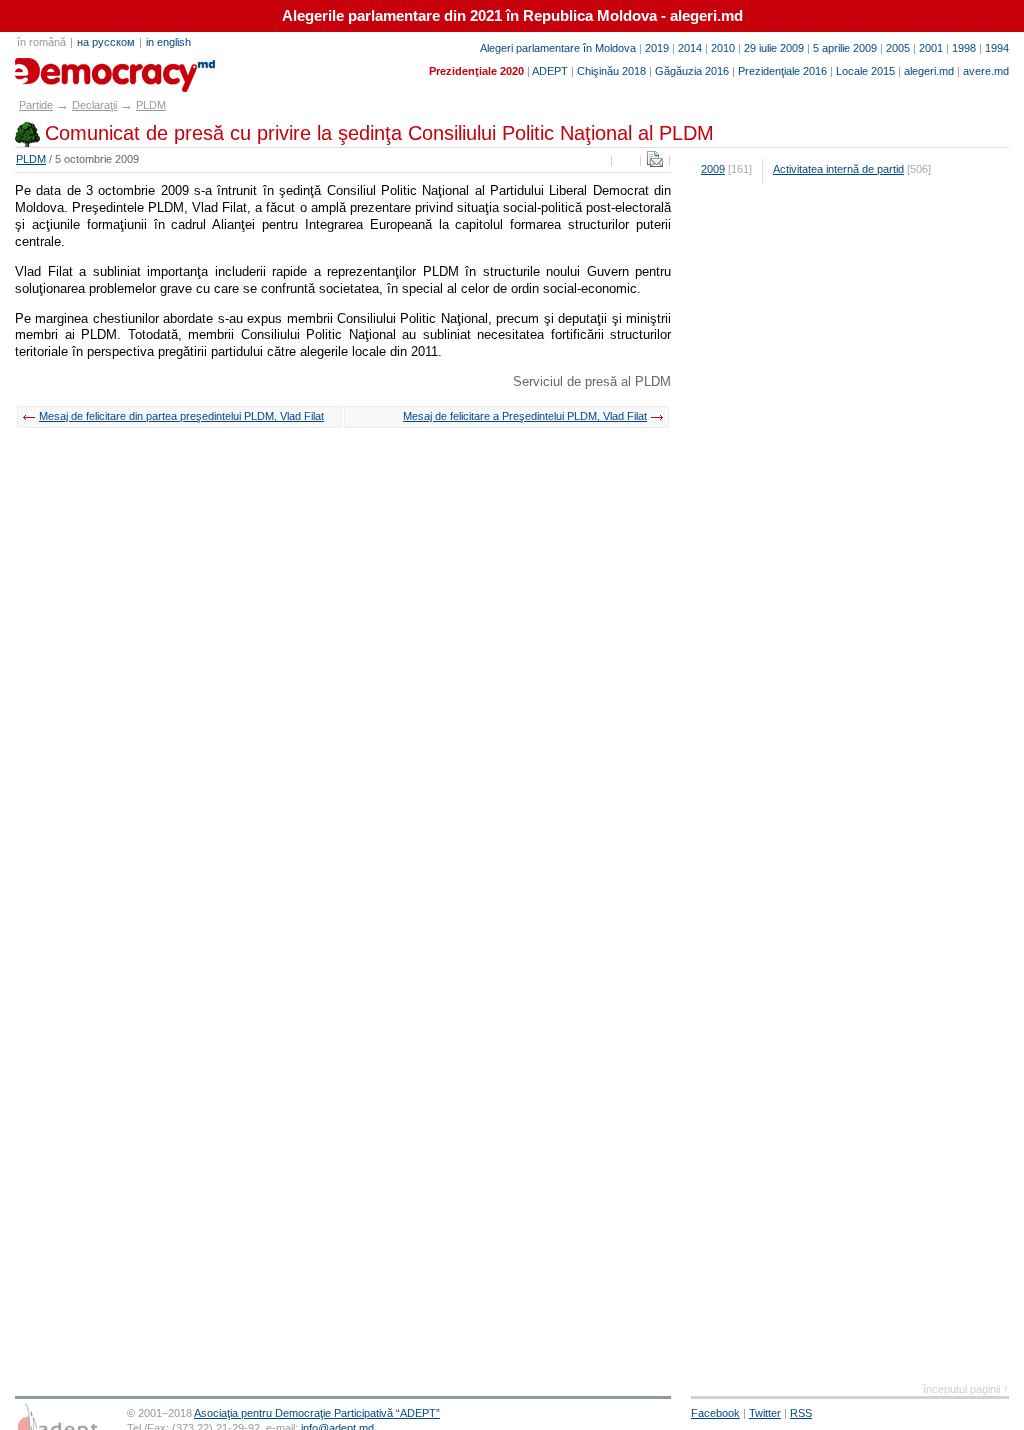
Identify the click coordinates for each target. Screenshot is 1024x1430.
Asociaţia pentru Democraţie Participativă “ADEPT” (317, 1413)
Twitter (765, 1413)
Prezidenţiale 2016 (782, 71)
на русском (106, 42)
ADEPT (550, 71)
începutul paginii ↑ (966, 1389)
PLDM (151, 105)
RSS (801, 1413)
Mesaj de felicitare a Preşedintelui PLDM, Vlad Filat (525, 416)
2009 (713, 169)
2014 (690, 48)
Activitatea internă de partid (838, 169)
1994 (997, 48)
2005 (898, 48)
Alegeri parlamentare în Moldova (558, 48)
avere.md (986, 71)
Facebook (715, 1413)
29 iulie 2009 (774, 48)
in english (168, 42)
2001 (931, 48)
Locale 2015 (865, 71)
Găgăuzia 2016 (692, 71)
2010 (723, 48)
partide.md (61, 68)
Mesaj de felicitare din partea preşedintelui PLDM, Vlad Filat (181, 416)
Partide (36, 105)
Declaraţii (94, 105)
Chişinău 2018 (611, 71)
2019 (657, 48)
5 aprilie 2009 (845, 48)
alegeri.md (929, 71)
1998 (964, 48)
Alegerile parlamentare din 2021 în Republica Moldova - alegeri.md (512, 16)
